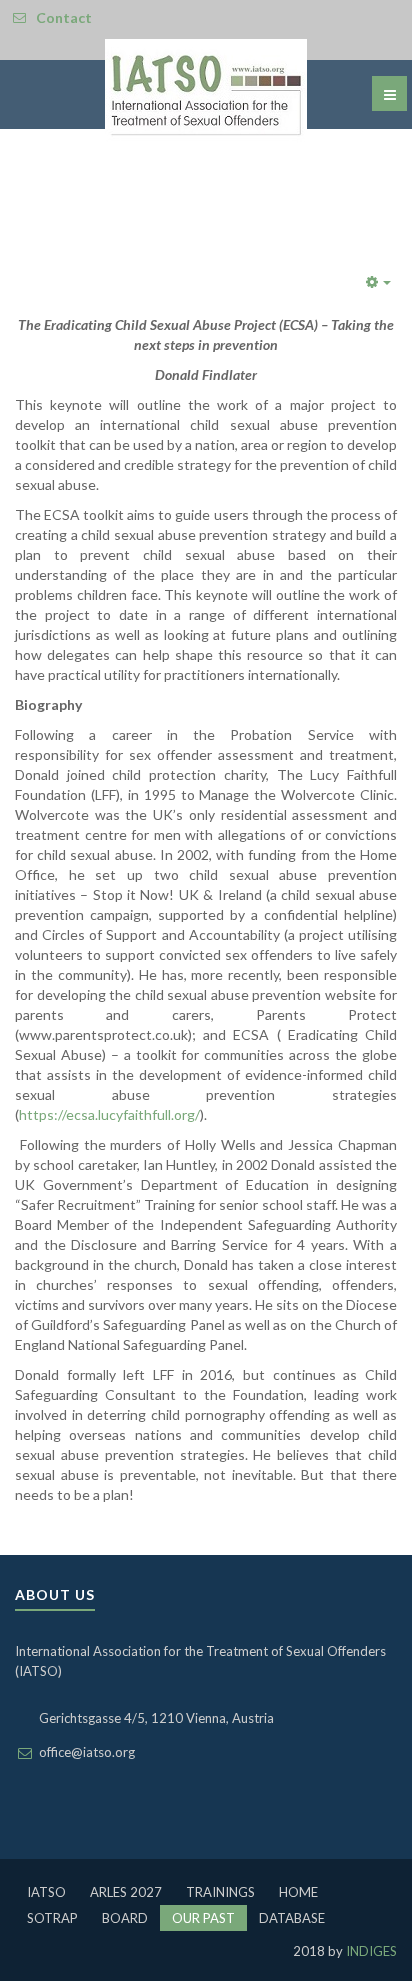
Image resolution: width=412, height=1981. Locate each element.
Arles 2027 (126, 1892)
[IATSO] (206, 91)
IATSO (46, 1892)
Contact (64, 17)
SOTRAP (52, 1918)
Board (125, 1918)
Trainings (220, 1892)
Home (298, 1892)
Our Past (203, 1918)
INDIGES (370, 1951)
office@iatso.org (87, 1752)
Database (292, 1918)
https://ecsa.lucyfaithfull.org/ (109, 1114)
